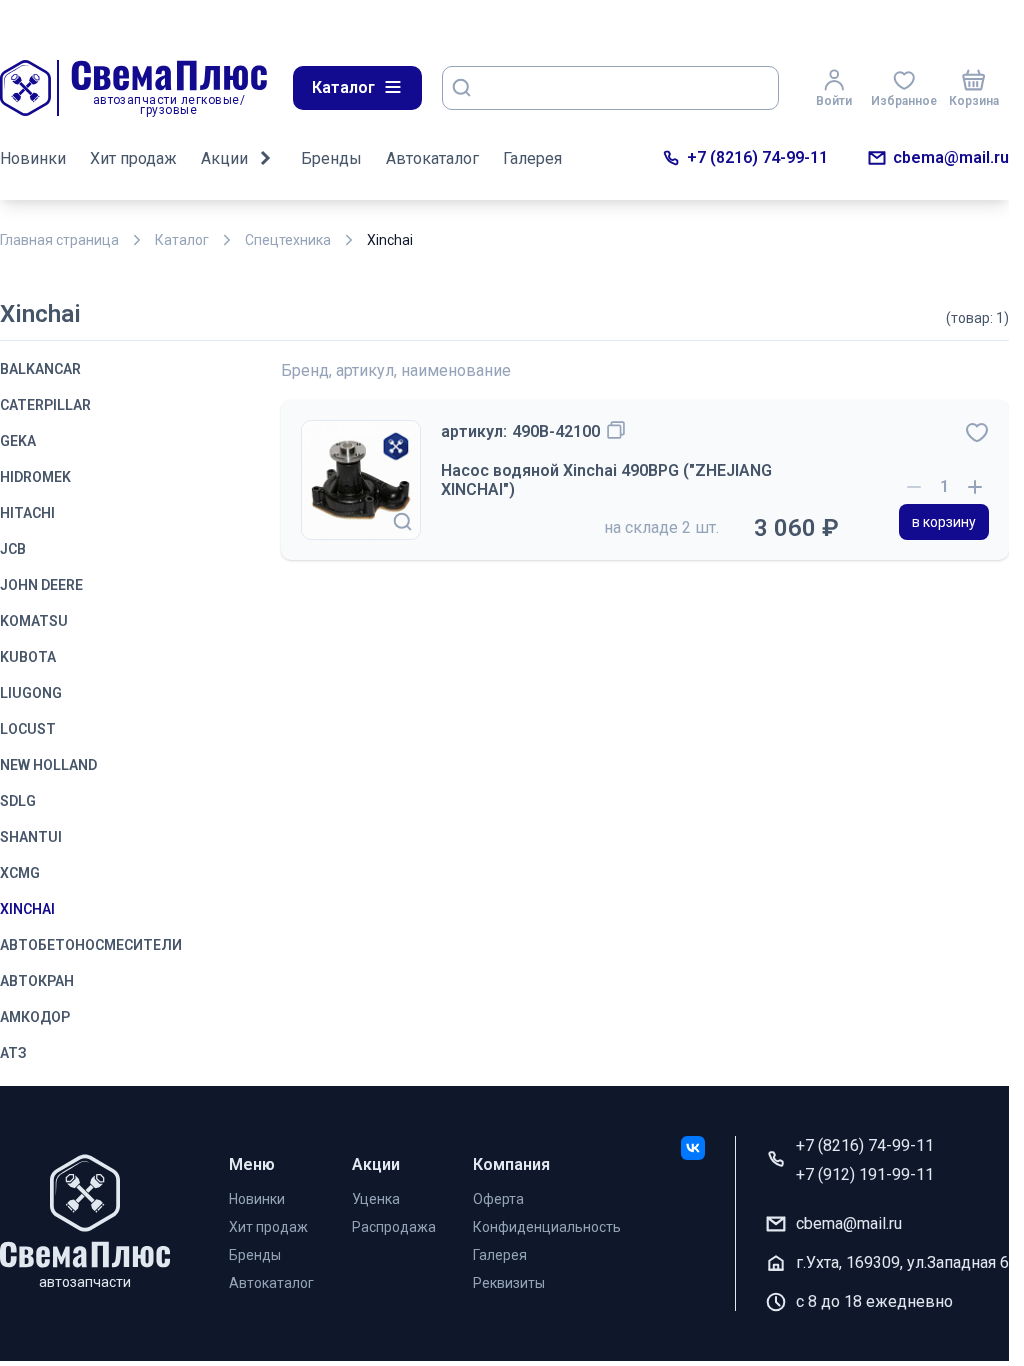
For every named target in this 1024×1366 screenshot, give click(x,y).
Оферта (498, 1199)
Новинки (33, 158)
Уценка (376, 1199)
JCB (13, 549)
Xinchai (27, 909)
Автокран (37, 981)
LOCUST (28, 729)
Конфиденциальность (547, 1227)
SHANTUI (31, 837)
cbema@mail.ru (951, 157)
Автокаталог (432, 158)
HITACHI (27, 513)
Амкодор (35, 1017)
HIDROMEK (35, 477)
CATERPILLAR (45, 405)
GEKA (18, 441)
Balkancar (40, 369)
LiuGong (31, 693)
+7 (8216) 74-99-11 (757, 157)
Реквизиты (509, 1283)
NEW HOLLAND (48, 765)
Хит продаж (133, 158)
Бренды (331, 158)
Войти (834, 101)
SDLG (18, 801)
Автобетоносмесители (91, 945)
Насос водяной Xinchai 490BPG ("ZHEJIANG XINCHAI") (606, 480)
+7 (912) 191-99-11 (865, 1174)
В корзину (944, 522)
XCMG (20, 873)
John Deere (41, 585)
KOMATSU (34, 621)
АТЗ (13, 1053)
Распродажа (394, 1227)
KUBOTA (28, 657)
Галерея (532, 158)
